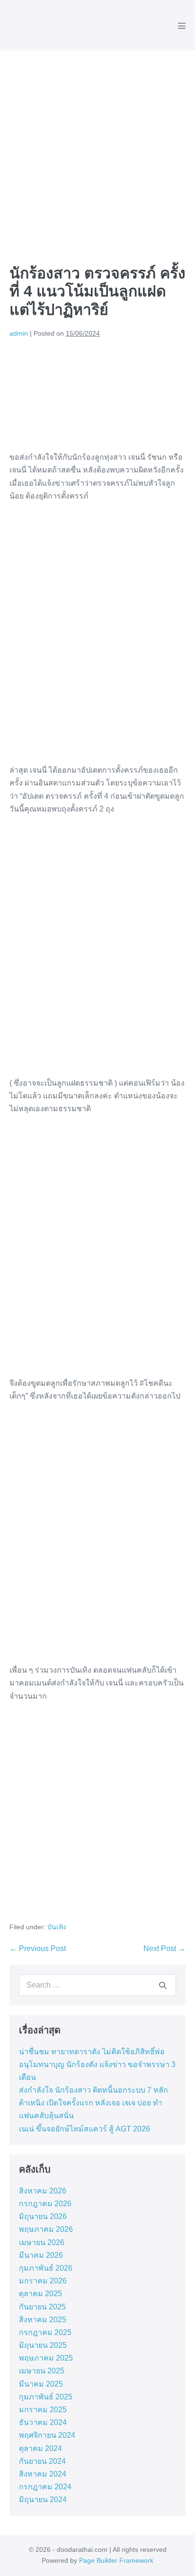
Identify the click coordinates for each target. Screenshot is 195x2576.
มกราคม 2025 (43, 2410)
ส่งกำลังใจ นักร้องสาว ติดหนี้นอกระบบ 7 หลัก (93, 2090)
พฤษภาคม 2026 (46, 2229)
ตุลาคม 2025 (40, 2294)
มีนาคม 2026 (41, 2255)
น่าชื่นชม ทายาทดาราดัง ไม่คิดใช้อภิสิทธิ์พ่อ (92, 2052)
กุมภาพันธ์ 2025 (46, 2397)
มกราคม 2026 (43, 2281)
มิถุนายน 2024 (43, 2500)
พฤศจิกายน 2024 (47, 2435)
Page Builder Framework (116, 2560)
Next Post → (164, 1948)
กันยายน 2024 (42, 2461)
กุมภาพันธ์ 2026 (46, 2268)
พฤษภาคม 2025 (46, 2358)
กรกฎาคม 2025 (45, 2332)
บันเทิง (57, 1927)
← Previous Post (38, 1948)
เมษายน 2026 (42, 2242)
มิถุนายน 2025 (43, 2345)
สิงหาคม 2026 (43, 2191)
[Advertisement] (97, 152)
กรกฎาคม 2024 (45, 2487)
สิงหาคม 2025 (43, 2320)
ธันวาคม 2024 (43, 2422)
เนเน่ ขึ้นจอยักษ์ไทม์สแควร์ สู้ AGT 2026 (84, 2129)
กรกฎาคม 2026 (45, 2204)
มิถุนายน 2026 (43, 2216)
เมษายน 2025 (42, 2371)
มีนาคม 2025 (41, 2384)
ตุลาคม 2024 (40, 2448)
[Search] (163, 1985)
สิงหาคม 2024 (43, 2474)
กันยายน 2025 (42, 2307)
